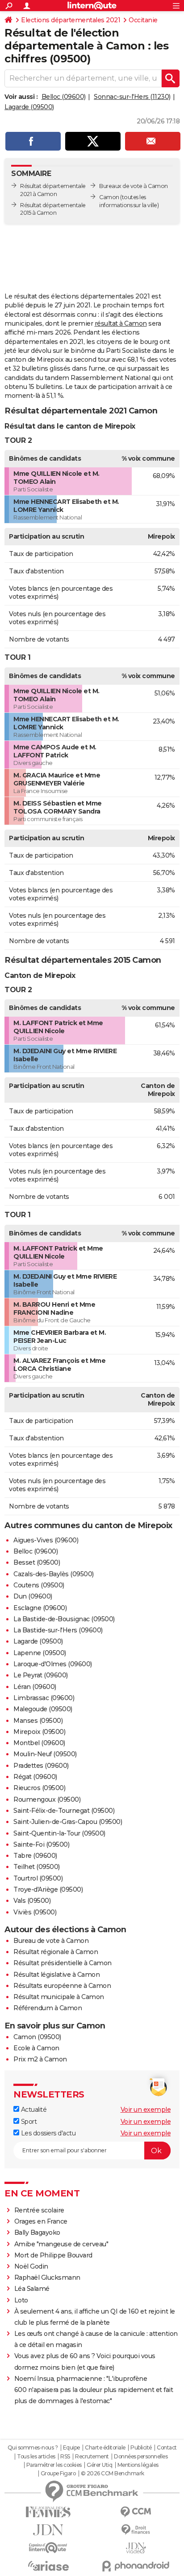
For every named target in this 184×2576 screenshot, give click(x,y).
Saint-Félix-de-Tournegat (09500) (64, 1811)
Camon (109, 197)
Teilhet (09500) (37, 1867)
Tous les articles (36, 2457)
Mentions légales (138, 2465)
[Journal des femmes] (48, 2512)
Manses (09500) (38, 1721)
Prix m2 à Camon (40, 2059)
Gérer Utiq (99, 2465)
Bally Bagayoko (37, 2233)
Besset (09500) (37, 1562)
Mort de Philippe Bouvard (53, 2255)
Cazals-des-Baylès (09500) (54, 1574)
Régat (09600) (35, 1777)
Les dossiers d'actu (47, 2133)
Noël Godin (31, 2266)
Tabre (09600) (35, 1856)
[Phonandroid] (136, 2566)
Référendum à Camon (48, 2008)
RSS (65, 2457)
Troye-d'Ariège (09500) (48, 1889)
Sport (28, 2122)
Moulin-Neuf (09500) (45, 1754)
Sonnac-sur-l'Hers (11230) (132, 97)
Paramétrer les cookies (54, 2465)
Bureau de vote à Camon (51, 1941)
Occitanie (143, 20)
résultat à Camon (121, 323)
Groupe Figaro (58, 2474)
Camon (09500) (37, 2037)
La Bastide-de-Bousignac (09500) (64, 1619)
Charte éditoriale (105, 2448)
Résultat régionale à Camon (56, 1952)
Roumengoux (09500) (47, 1799)
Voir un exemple (146, 2110)
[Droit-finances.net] (136, 2530)
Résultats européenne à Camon (62, 1986)
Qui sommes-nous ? (33, 2448)
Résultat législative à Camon (56, 1975)
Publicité (141, 2448)
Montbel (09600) (39, 1743)
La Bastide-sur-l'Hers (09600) (58, 1630)
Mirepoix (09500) (39, 1732)
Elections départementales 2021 (71, 20)
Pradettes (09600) (41, 1766)
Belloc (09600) (64, 97)
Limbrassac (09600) (44, 1698)
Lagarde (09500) (29, 107)
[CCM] (136, 2512)
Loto (21, 2300)
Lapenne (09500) (40, 1653)
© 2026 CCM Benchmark (113, 2474)
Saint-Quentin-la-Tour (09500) (59, 1833)
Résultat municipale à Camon (59, 1997)
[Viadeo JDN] (136, 2548)
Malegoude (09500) (43, 1709)
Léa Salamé (32, 2289)
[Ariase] (48, 2566)
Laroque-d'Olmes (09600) (53, 1664)
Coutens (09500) (39, 1585)
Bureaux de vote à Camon (134, 186)
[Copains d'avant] (48, 2548)
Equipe (71, 2448)
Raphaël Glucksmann (47, 2278)
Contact (167, 2448)
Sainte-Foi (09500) (41, 1844)
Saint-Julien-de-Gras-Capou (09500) (68, 1822)
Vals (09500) (32, 1901)
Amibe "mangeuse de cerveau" (61, 2244)
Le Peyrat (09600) (41, 1675)
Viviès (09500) (35, 1912)
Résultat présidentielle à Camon (63, 1963)
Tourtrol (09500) (38, 1878)
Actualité (33, 2110)
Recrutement (92, 2457)
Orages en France (41, 2221)
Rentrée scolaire (39, 2210)
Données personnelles (141, 2457)
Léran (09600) (35, 1687)
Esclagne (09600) (40, 1608)
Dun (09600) (33, 1596)
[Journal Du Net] (48, 2530)
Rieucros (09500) (39, 1788)
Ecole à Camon (36, 2048)
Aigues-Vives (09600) (46, 1540)
